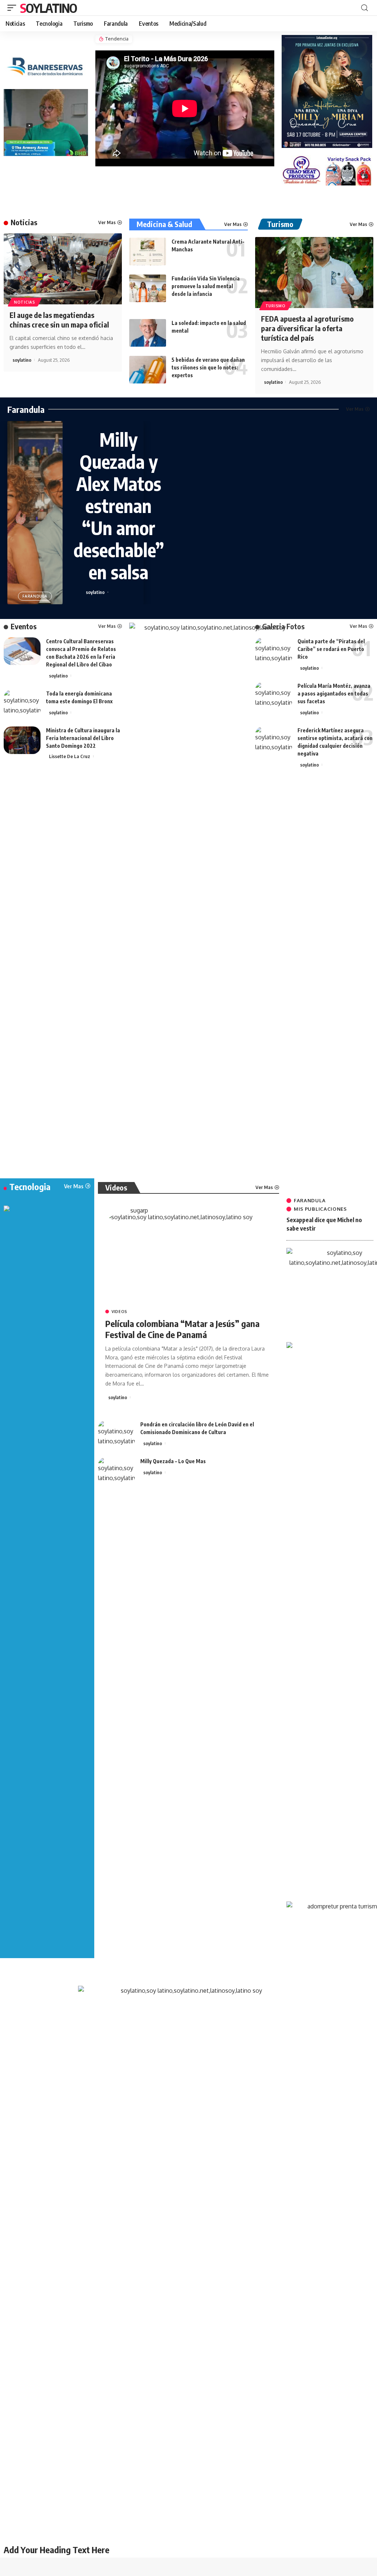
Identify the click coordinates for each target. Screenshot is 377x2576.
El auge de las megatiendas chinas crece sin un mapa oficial (59, 320)
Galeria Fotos (283, 626)
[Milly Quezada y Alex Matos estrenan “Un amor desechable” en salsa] (35, 513)
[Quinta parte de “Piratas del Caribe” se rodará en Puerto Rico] (274, 651)
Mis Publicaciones (320, 1209)
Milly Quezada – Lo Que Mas (173, 1461)
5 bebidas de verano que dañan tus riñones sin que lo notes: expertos (208, 367)
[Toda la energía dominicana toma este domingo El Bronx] (22, 703)
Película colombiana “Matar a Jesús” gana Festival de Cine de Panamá (182, 1329)
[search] (364, 8)
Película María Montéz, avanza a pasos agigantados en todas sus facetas (334, 693)
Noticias (24, 222)
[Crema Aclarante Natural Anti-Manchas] (148, 252)
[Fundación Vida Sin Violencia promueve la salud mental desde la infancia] (148, 288)
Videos (119, 1312)
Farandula (26, 409)
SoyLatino (48, 8)
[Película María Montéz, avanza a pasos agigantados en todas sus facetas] (274, 696)
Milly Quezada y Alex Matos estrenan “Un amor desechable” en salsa (119, 505)
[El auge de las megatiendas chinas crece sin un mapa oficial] (63, 269)
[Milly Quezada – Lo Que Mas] (116, 1471)
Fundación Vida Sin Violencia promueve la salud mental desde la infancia (206, 286)
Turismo (276, 306)
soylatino (22, 360)
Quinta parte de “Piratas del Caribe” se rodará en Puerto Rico (331, 649)
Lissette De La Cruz (70, 756)
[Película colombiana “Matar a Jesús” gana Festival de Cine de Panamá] (188, 1259)
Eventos (24, 626)
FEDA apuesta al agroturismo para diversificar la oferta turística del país (307, 328)
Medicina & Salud (164, 224)
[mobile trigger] (14, 8)
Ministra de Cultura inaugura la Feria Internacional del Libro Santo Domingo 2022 (83, 738)
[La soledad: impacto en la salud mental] (148, 333)
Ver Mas (107, 222)
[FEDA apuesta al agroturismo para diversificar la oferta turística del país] (314, 273)
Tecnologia (30, 1186)
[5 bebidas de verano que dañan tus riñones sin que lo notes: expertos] (148, 370)
